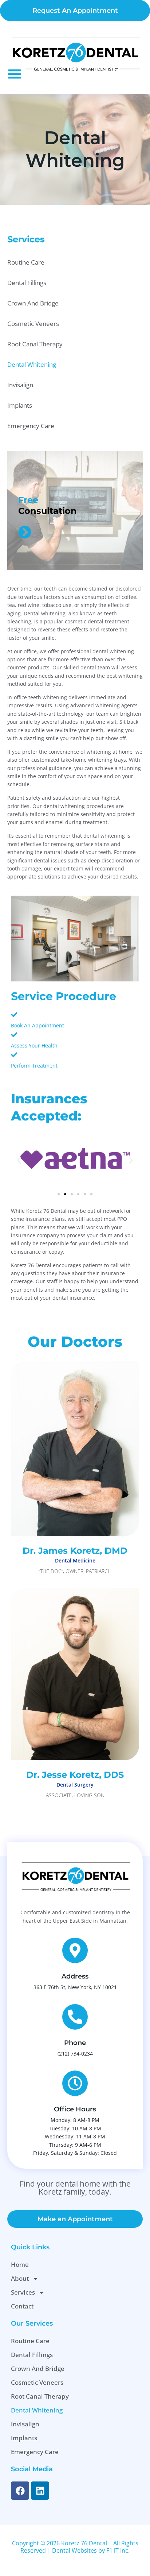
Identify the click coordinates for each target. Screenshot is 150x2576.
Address (75, 1976)
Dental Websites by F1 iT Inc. (91, 2550)
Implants (20, 405)
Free (28, 500)
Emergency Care (31, 426)
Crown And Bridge (33, 303)
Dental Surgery (75, 1785)
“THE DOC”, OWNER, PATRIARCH (75, 1571)
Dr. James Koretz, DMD (75, 1551)
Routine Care (26, 262)
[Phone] (75, 2017)
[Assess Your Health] (14, 1035)
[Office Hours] (75, 2083)
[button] (15, 74)
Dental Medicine (75, 1560)
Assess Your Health (34, 1045)
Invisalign (20, 385)
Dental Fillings (27, 283)
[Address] (75, 1950)
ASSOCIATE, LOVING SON (75, 1795)
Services (23, 2292)
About (20, 2278)
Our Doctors (75, 1341)
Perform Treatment (34, 1066)
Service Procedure (64, 996)
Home (20, 2264)
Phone (75, 2043)
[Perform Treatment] (14, 1055)
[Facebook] (20, 2491)
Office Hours (75, 2109)
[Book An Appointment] (14, 1015)
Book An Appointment (37, 1025)
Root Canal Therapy (35, 344)
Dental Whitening (32, 364)
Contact (22, 2306)
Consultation (48, 511)
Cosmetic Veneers (33, 324)
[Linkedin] (40, 2491)
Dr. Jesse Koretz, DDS (75, 1775)
